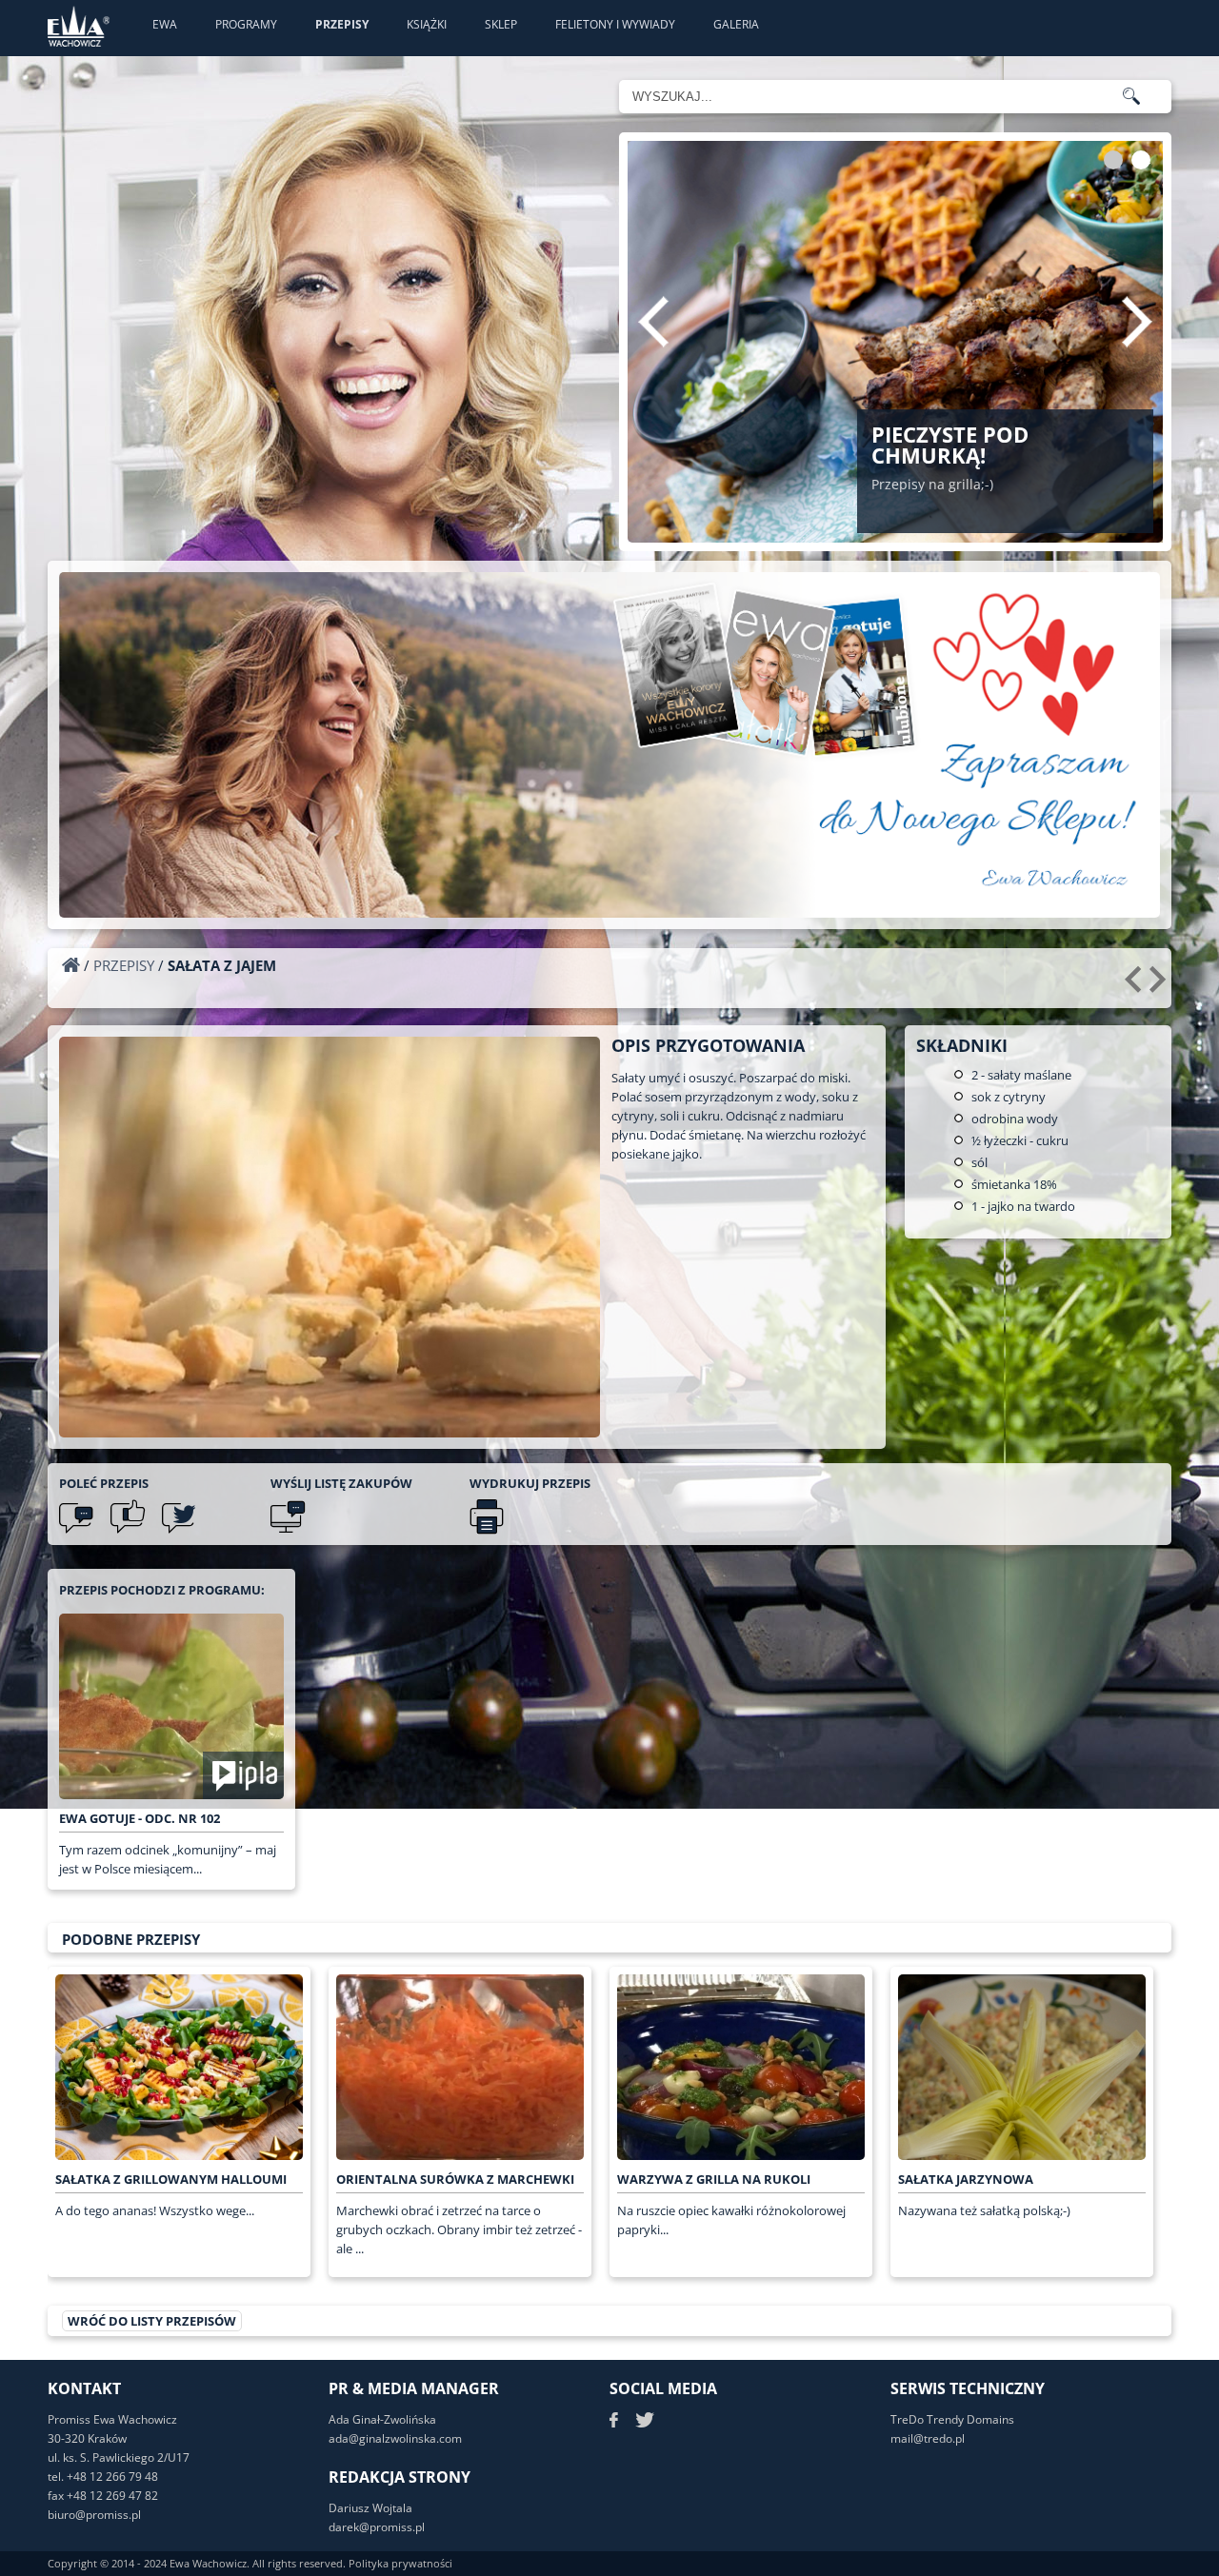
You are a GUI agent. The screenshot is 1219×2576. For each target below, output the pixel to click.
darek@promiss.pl (377, 2527)
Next (1137, 322)
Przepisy (342, 24)
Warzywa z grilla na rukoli (714, 2179)
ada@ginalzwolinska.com (395, 2438)
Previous (653, 322)
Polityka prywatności (400, 2563)
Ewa (165, 24)
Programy (246, 24)
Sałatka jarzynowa (966, 2179)
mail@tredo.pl (928, 2438)
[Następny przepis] (1160, 986)
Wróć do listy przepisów (152, 2321)
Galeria (736, 24)
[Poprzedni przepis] (1136, 986)
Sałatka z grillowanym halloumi (171, 2179)
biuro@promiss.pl (94, 2515)
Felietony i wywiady (615, 24)
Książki (427, 24)
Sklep (501, 24)
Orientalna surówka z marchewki (455, 2179)
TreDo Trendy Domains (952, 2419)
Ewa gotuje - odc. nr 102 (140, 1818)
